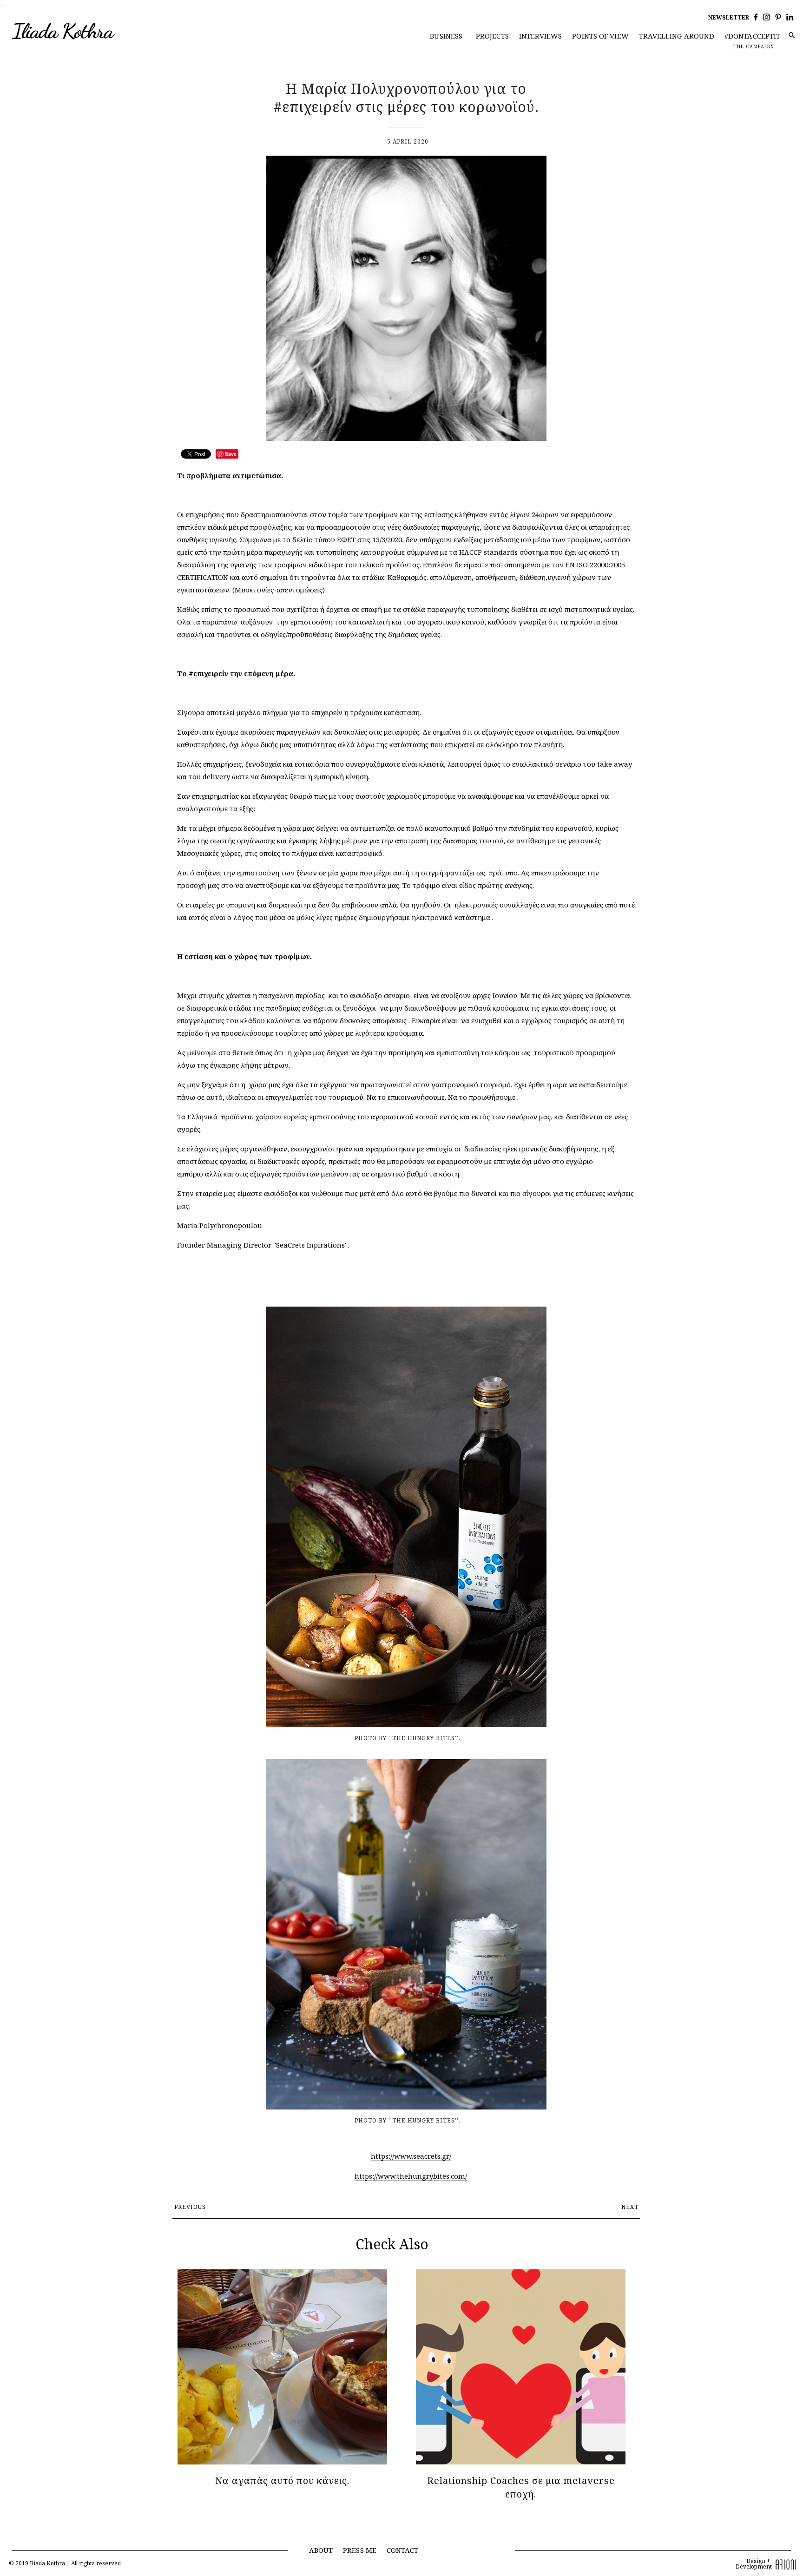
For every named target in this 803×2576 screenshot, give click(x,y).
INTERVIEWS (541, 36)
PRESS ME (360, 2550)
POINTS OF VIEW (600, 36)
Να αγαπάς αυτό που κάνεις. (282, 2481)
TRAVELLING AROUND (677, 36)
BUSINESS (446, 36)
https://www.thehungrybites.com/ (411, 2176)
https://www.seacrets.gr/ (411, 2156)
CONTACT (403, 2550)
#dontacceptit (752, 36)
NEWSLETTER (729, 17)
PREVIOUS (190, 2207)
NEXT (630, 2207)
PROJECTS (492, 36)
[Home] (82, 32)
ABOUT (321, 2550)
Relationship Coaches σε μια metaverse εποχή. (521, 2487)
